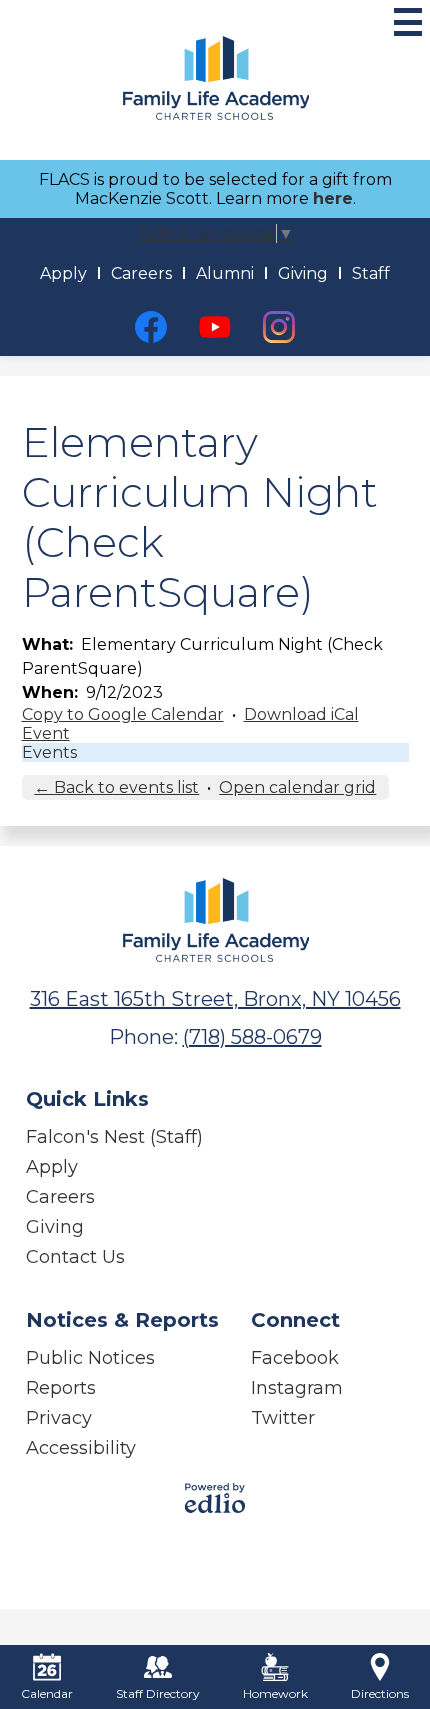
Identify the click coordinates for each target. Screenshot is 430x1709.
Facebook (295, 1358)
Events (49, 752)
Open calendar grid (297, 787)
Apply (63, 273)
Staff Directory (158, 1693)
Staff (371, 273)
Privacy (59, 1418)
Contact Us (75, 1257)
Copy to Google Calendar (123, 714)
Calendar (47, 1693)
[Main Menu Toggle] (408, 22)
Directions (380, 1693)
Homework (275, 1693)
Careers (141, 273)
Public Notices (90, 1358)
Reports (61, 1388)
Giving (303, 273)
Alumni (225, 273)
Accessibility (81, 1448)
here (333, 198)
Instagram (297, 1388)
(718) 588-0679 (252, 1037)
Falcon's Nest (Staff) (114, 1137)
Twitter (283, 1418)
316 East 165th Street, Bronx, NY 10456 (215, 999)
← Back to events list (116, 787)
